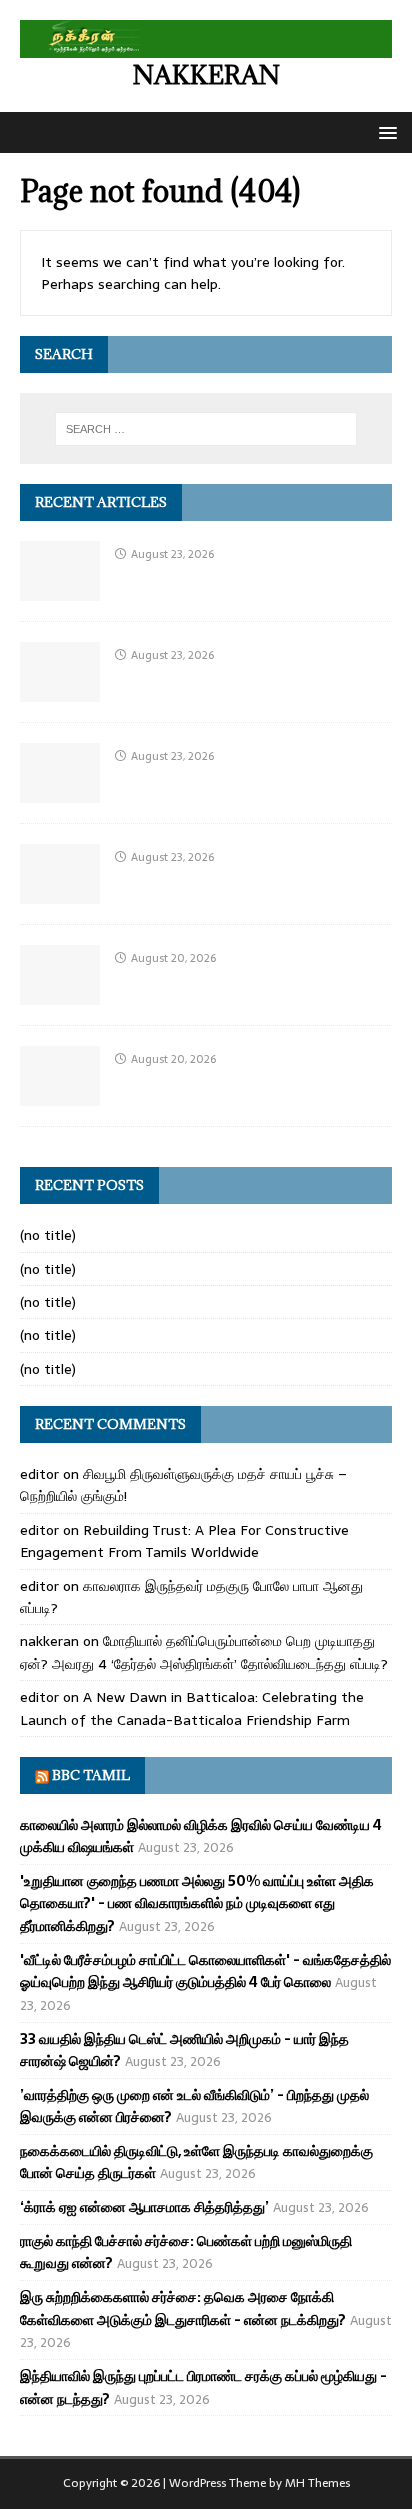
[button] (384, 131)
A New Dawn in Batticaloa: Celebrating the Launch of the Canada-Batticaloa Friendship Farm (192, 1708)
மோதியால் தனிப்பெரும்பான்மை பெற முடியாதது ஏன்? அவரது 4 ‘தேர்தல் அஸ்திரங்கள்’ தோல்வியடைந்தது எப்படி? (204, 1652)
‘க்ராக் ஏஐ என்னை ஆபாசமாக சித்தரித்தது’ (144, 2207)
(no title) (48, 1235)
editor (39, 1474)
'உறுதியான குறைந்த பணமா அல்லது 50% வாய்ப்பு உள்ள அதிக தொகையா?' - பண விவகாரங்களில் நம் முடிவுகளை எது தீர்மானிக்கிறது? (197, 1903)
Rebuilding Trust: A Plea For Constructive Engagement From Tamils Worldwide (184, 1541)
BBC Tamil (91, 1775)
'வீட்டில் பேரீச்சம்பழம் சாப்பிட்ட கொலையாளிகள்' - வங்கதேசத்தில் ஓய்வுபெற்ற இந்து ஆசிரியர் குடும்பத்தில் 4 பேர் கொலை (205, 1971)
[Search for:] (206, 429)
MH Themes (317, 2483)
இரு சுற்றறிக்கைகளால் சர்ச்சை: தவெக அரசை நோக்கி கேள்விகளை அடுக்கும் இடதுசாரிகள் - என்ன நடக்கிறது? (183, 2308)
